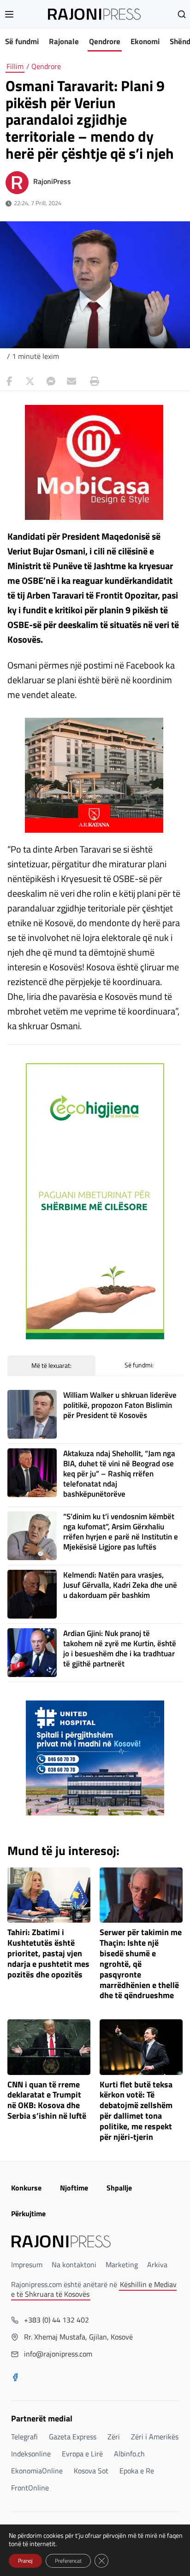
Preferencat (68, 2561)
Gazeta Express (73, 2437)
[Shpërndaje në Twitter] (30, 381)
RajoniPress (52, 181)
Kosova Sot (91, 2471)
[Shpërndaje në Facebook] (9, 381)
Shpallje (119, 2188)
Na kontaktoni (74, 2265)
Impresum (27, 2265)
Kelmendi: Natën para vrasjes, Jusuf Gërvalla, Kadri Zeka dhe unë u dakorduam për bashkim (120, 1585)
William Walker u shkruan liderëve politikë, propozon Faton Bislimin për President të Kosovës (120, 1405)
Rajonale (64, 41)
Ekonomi (145, 41)
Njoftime (74, 2188)
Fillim (15, 66)
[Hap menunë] (9, 14)
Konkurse (26, 2188)
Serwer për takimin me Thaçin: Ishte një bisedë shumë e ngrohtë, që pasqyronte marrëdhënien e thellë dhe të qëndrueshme (141, 1964)
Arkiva (157, 2265)
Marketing (122, 2265)
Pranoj (25, 2561)
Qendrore (105, 41)
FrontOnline (30, 2488)
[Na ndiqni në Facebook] (15, 2378)
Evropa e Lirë (82, 2454)
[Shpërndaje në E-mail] (71, 381)
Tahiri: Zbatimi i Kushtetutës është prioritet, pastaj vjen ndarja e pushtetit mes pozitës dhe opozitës (48, 1954)
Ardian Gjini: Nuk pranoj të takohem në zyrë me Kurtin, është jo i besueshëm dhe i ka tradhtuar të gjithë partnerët (120, 1648)
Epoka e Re (137, 2471)
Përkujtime (28, 2213)
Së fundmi (22, 41)
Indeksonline (31, 2454)
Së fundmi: (139, 1365)
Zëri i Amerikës (155, 2437)
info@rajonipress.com (58, 2354)
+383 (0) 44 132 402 (56, 2320)
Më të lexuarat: (51, 1365)
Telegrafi (24, 2437)
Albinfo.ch (129, 2454)
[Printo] (92, 381)
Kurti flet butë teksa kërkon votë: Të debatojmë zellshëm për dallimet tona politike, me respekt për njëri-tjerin (136, 2111)
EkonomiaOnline (37, 2471)
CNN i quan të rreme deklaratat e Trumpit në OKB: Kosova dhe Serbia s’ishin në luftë (47, 2101)
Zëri (114, 2437)
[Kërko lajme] (182, 14)
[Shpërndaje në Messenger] (51, 381)
